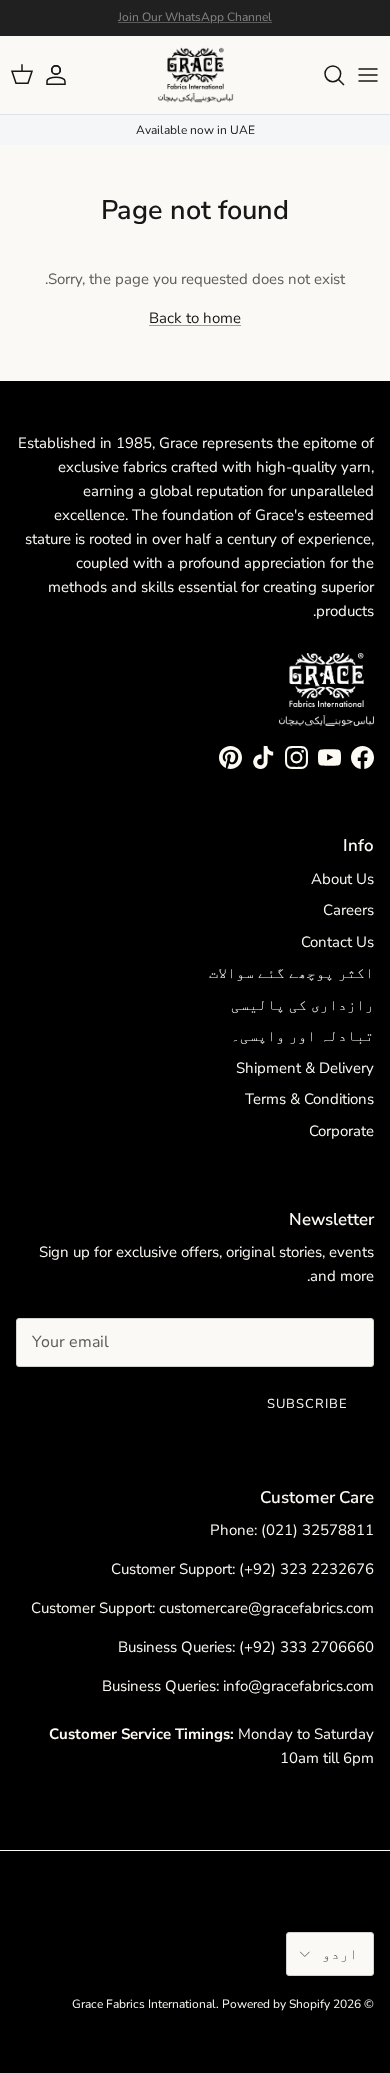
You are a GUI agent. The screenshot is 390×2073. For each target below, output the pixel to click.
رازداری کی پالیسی (302, 1005)
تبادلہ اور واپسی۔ (302, 1036)
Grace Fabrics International (144, 2004)
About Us (342, 879)
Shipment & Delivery (305, 1068)
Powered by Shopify (276, 2004)
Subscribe (307, 1404)
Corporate (341, 1131)
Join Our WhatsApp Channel (195, 17)
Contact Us (337, 942)
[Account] (66, 75)
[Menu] (368, 75)
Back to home (195, 318)
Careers (348, 910)
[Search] (324, 75)
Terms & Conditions (309, 1099)
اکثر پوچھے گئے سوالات (291, 973)
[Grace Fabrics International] (195, 75)
